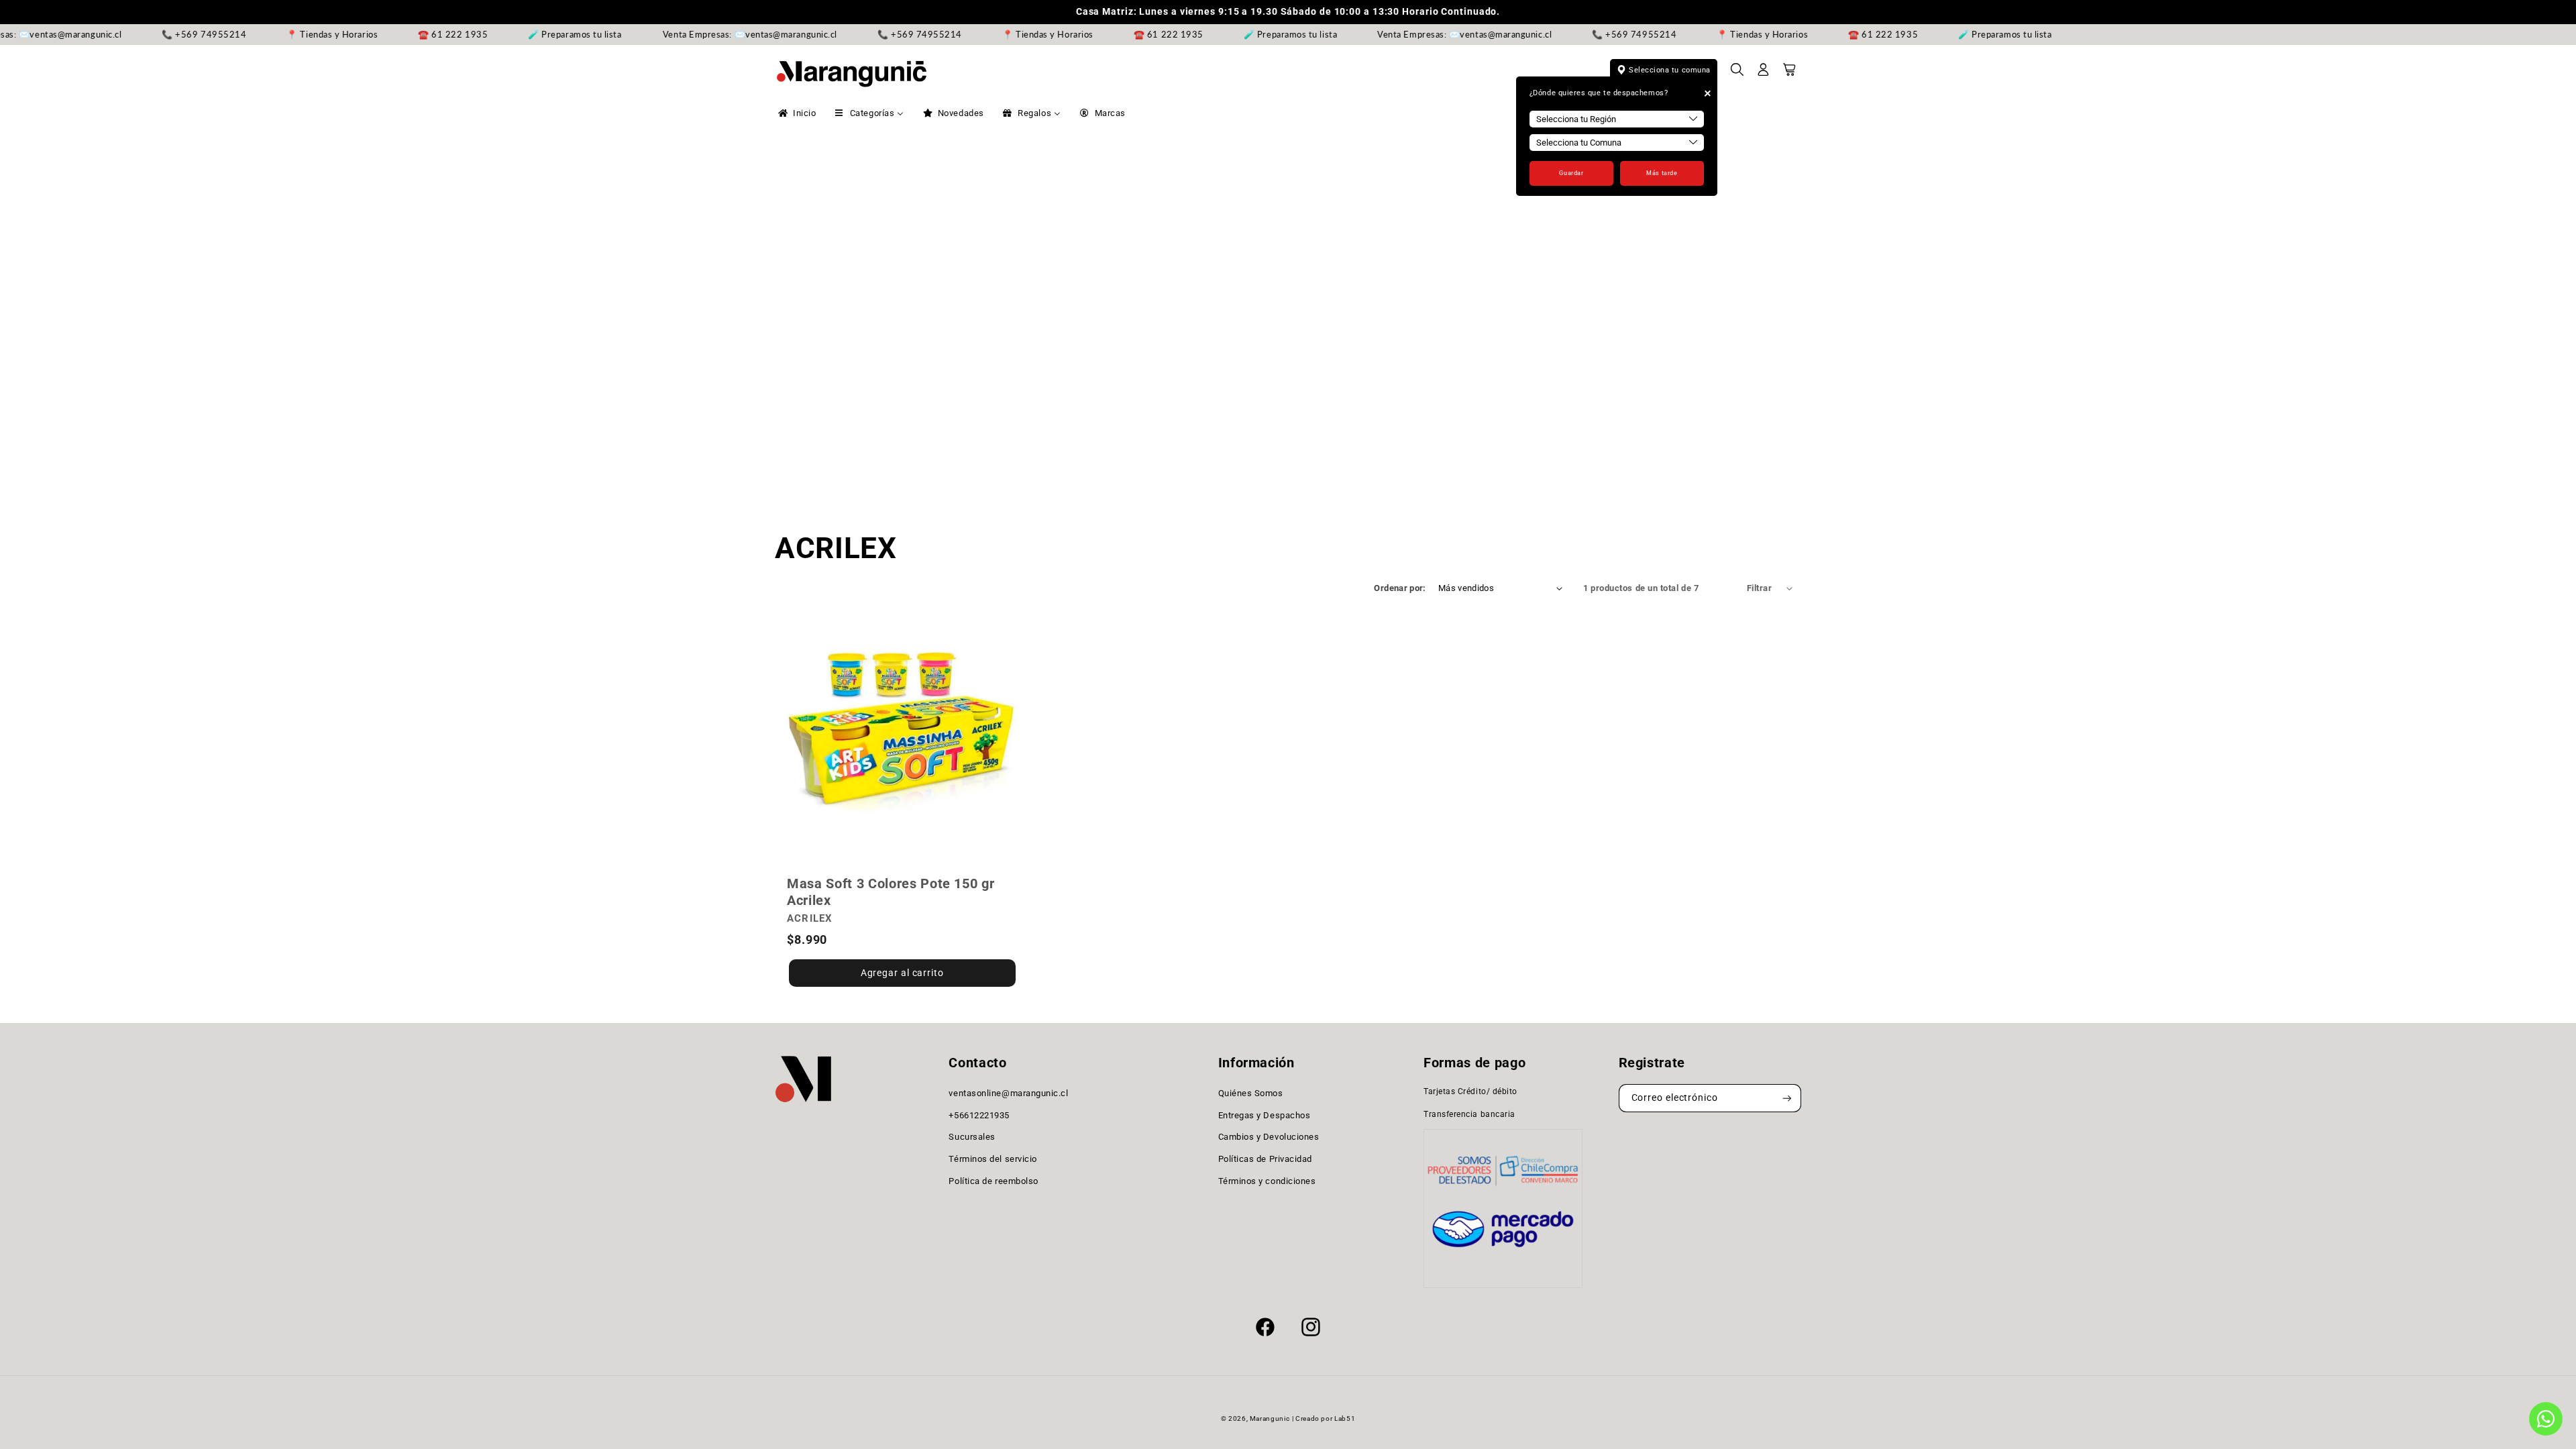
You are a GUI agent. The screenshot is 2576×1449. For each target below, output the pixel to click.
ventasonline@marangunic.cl (1008, 1093)
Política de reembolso (993, 1181)
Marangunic (1270, 1418)
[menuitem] (796, 113)
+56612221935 (979, 1115)
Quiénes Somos (1251, 1093)
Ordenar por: (1400, 588)
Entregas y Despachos (1265, 1115)
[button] (1737, 74)
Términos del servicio (992, 1159)
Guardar (1571, 173)
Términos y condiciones (1267, 1181)
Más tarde (1662, 173)
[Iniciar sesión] (1764, 74)
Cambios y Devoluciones (1269, 1137)
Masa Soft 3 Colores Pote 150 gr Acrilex (891, 892)
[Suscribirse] (1787, 1098)
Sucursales (972, 1137)
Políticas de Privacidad (1265, 1159)
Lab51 (1345, 1418)
